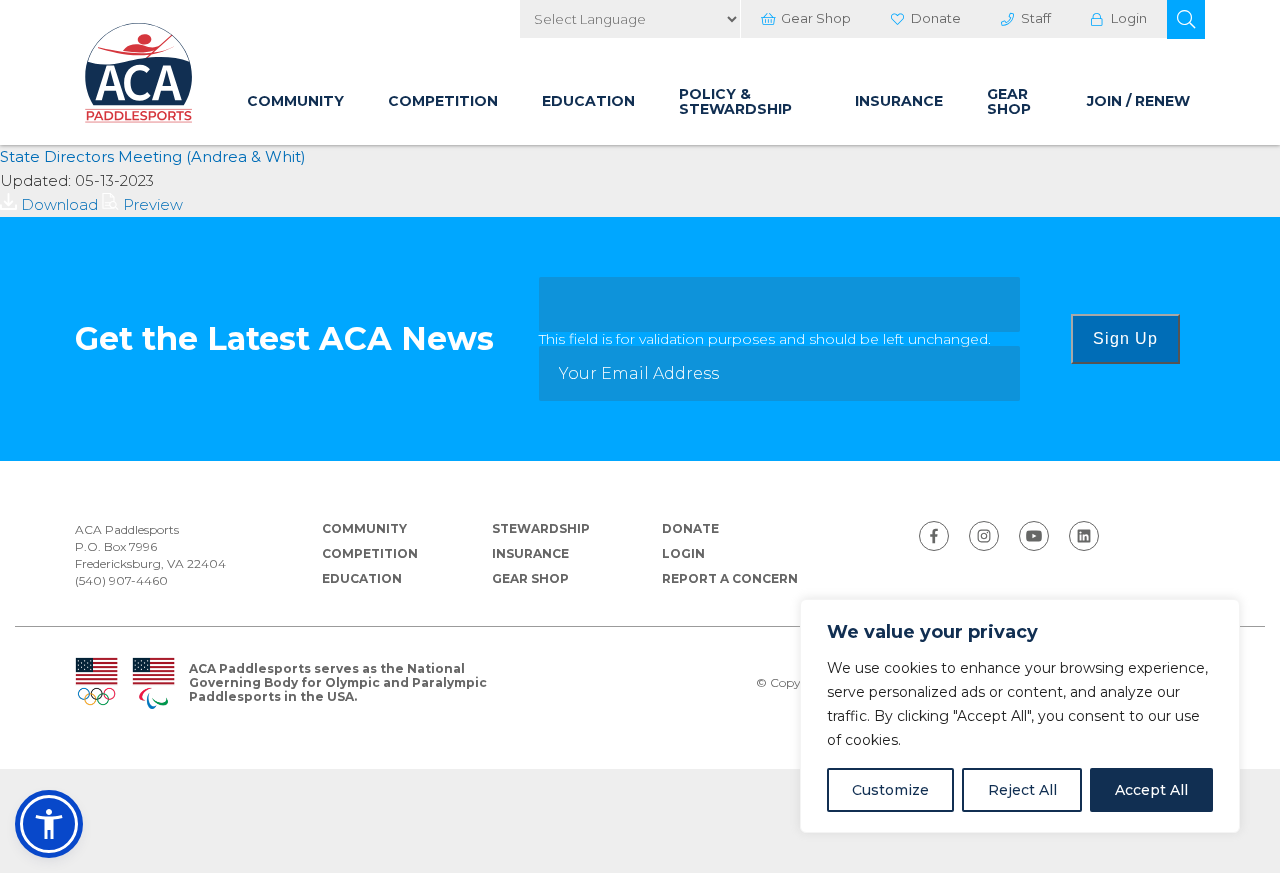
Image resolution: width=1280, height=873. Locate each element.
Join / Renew (1138, 101)
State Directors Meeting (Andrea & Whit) (153, 156)
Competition (443, 101)
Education (588, 101)
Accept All (1151, 790)
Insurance (899, 101)
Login (1129, 18)
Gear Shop (816, 18)
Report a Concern (730, 578)
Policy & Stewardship (735, 101)
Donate (936, 18)
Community (295, 101)
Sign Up (1125, 338)
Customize (890, 790)
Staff (1036, 18)
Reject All (1022, 790)
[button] (1186, 19)
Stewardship (541, 528)
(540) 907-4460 (121, 580)
